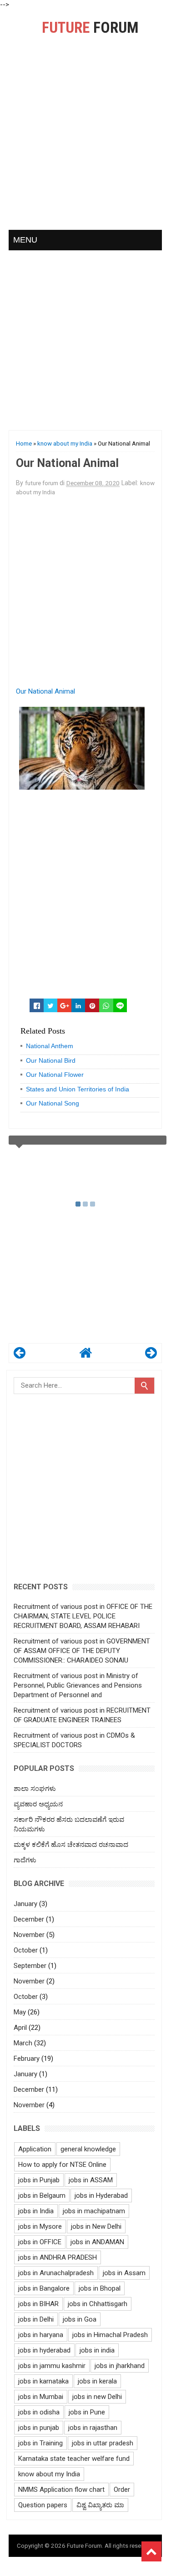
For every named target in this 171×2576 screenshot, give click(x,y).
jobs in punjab (39, 2428)
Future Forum (84, 2546)
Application (35, 2149)
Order (122, 2490)
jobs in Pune (87, 2412)
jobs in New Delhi (96, 2226)
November (29, 1935)
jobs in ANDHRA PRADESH (58, 2257)
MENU (25, 240)
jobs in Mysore (40, 2226)
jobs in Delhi (36, 2319)
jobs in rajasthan (93, 2428)
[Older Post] (151, 1355)
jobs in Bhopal (100, 2288)
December (29, 1919)
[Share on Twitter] (51, 1005)
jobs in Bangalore (44, 2288)
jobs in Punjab (39, 2180)
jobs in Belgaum (42, 2196)
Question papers (43, 2505)
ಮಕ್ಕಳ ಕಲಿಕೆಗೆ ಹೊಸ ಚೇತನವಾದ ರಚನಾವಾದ (71, 1845)
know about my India (65, 443)
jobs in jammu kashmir (52, 2366)
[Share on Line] (120, 1005)
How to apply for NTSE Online (62, 2165)
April (20, 2028)
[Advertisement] (85, 142)
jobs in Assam (124, 2273)
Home (24, 443)
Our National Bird (51, 1060)
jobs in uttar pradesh (103, 2443)
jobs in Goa (80, 2319)
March (23, 2043)
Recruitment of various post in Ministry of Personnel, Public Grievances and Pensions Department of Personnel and (78, 1685)
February (27, 2059)
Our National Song (53, 1103)
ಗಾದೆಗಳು (25, 1860)
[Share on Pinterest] (92, 1005)
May (20, 2012)
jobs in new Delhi (97, 2397)
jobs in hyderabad (44, 2350)
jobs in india (97, 2350)
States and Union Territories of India (78, 1089)
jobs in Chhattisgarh (98, 2304)
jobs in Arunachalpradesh (56, 2273)
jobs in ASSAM (91, 2180)
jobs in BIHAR (38, 2304)
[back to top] (151, 2551)
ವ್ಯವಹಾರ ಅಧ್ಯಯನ (38, 1804)
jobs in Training (40, 2443)
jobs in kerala (97, 2381)
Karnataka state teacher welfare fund (74, 2459)
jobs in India (36, 2211)
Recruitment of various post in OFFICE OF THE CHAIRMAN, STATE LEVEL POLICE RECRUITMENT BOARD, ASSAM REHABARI (83, 1616)
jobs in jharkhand (120, 2366)
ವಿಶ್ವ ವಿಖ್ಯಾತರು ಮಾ (100, 2505)
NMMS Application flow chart (61, 2490)
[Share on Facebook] (37, 1005)
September (30, 1966)
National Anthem (50, 1046)
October (26, 1950)
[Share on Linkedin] (78, 1005)
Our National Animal (45, 691)
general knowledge (88, 2149)
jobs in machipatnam (94, 2211)
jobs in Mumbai (41, 2397)
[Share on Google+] (64, 1005)
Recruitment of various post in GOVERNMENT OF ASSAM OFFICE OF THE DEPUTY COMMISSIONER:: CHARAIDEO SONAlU (82, 1651)
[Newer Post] (20, 1355)
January (25, 1904)
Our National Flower (55, 1075)
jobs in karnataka (43, 2381)
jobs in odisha (39, 2412)
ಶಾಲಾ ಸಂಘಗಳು (35, 1789)
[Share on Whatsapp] (106, 1005)
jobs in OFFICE (40, 2242)
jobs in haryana (41, 2335)
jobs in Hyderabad (101, 2196)
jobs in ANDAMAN (97, 2242)
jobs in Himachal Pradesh (110, 2335)
